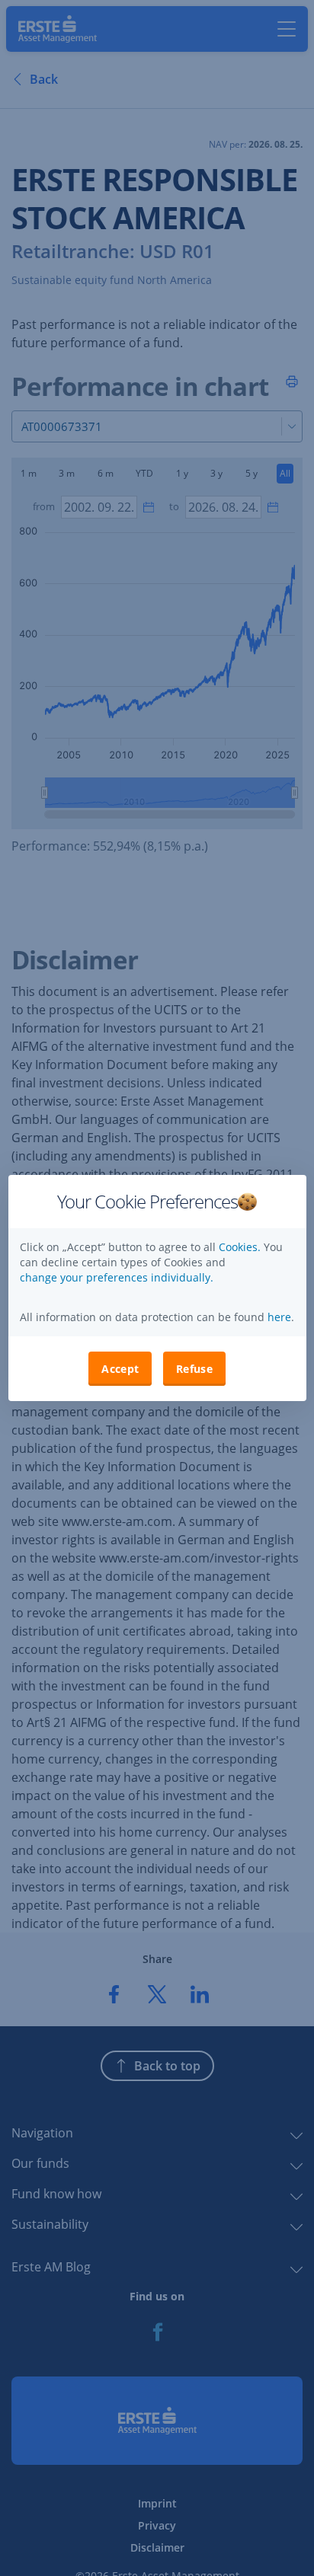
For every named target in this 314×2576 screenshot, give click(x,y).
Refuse (194, 1369)
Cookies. (241, 1247)
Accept (120, 1369)
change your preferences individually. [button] (117, 1277)
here (278, 1317)
